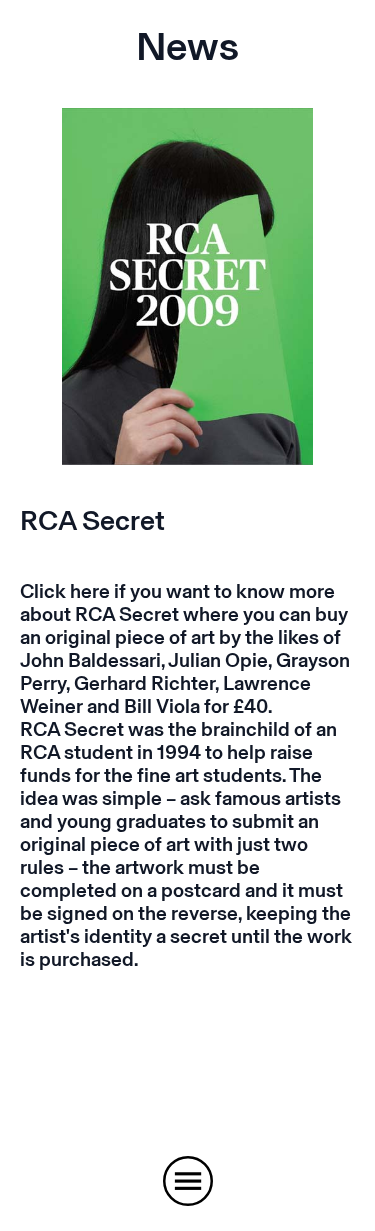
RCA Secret (92, 520)
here (90, 591)
